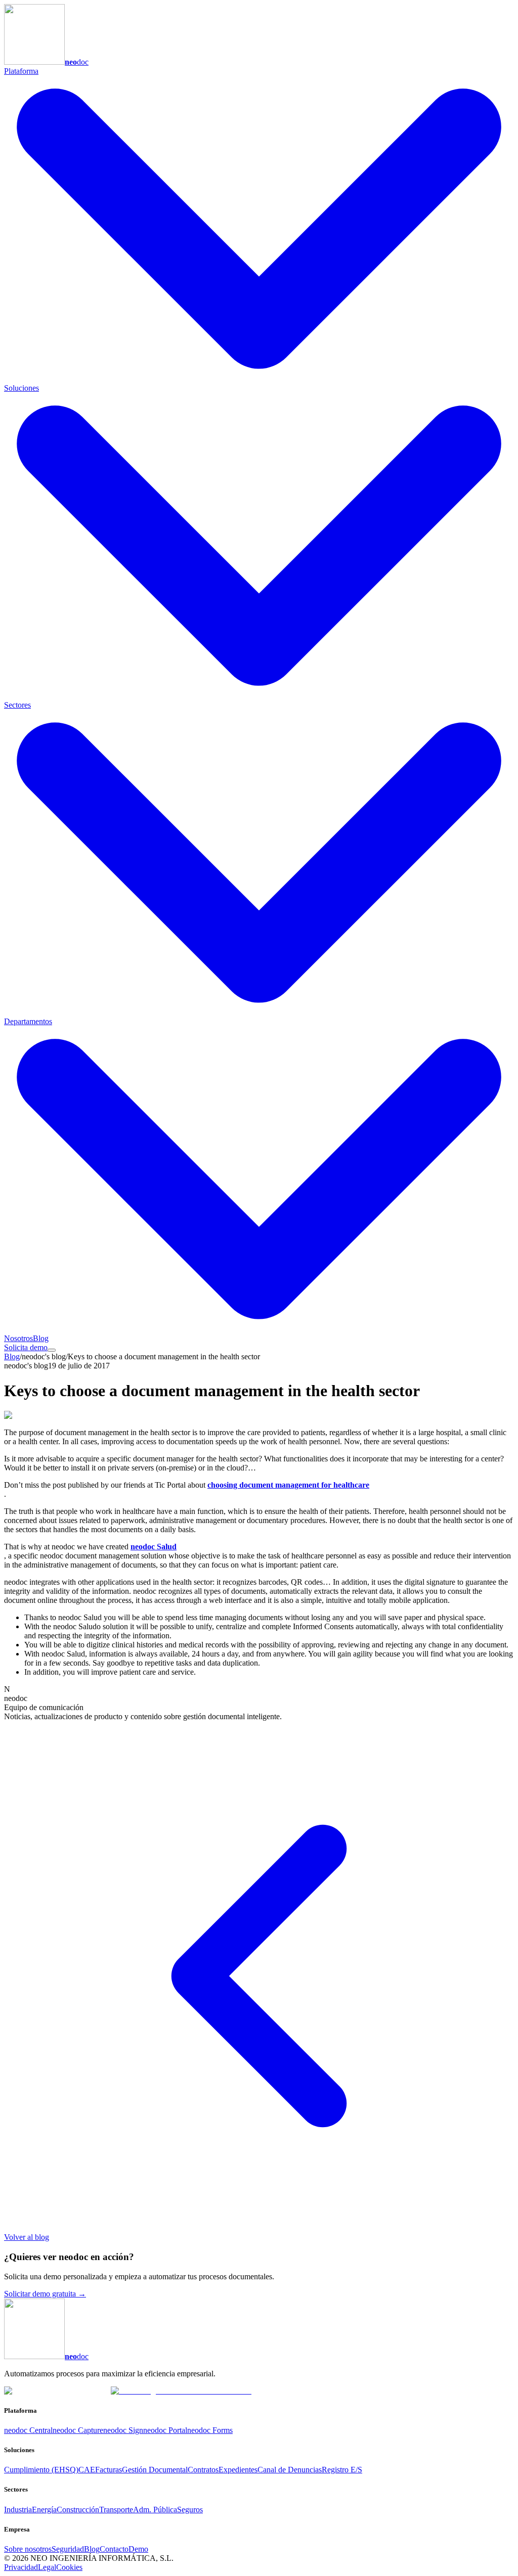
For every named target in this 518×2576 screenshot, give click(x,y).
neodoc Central (28, 2430)
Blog (41, 1338)
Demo (138, 2549)
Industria (18, 2510)
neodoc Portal (165, 2430)
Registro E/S (342, 2470)
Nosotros (18, 1338)
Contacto (114, 2549)
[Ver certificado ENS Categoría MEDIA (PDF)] (181, 2391)
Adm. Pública (155, 2510)
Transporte (116, 2510)
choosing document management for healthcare (288, 1485)
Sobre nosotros (28, 2549)
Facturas (109, 2470)
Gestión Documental (155, 2470)
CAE (87, 2470)
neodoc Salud (154, 1547)
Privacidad (21, 2567)
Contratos (203, 2470)
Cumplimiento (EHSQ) (41, 2470)
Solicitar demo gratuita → (45, 2294)
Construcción (78, 2510)
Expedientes (238, 2470)
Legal (47, 2567)
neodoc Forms (210, 2430)
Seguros (190, 2510)
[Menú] (52, 1350)
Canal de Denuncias (290, 2470)
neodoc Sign (123, 2430)
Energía (44, 2510)
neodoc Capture (78, 2430)
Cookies (69, 2567)
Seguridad (68, 2549)
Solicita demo (26, 1347)
